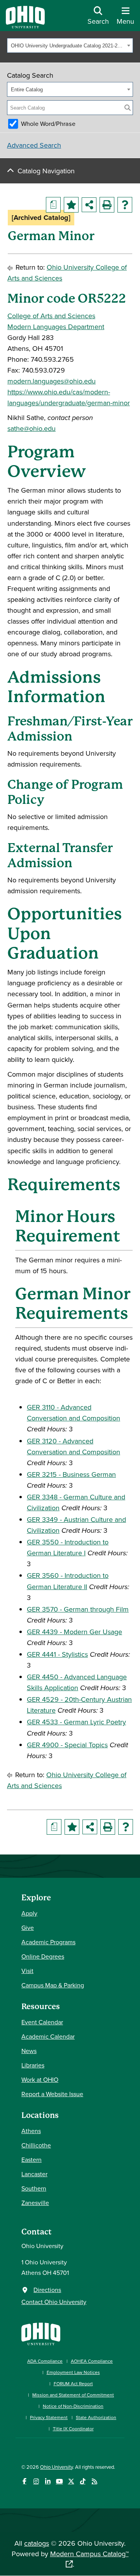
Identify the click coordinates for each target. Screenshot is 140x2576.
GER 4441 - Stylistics (57, 1654)
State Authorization (96, 2417)
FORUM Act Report (73, 2383)
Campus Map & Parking (53, 1985)
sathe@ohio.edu (31, 428)
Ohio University (56, 2467)
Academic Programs (48, 1942)
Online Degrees (43, 1956)
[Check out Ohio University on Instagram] (36, 2481)
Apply (29, 1913)
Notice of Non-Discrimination (73, 2406)
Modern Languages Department (56, 327)
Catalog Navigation (46, 171)
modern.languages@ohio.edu (52, 381)
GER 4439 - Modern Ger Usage (74, 1632)
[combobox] (70, 45)
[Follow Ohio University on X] (71, 2481)
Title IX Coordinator (73, 2429)
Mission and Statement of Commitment (73, 2395)
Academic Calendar (48, 2036)
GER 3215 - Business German (71, 1474)
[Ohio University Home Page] (41, 2333)
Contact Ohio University (54, 2302)
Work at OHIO (40, 2079)
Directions (47, 2290)
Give (28, 1928)
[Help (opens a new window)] (125, 205)
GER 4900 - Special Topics (67, 1745)
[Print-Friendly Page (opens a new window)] (107, 205)
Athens (31, 2131)
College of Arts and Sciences (51, 316)
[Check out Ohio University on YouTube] (59, 2481)
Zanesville (35, 2203)
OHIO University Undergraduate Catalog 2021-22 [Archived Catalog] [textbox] (68, 46)
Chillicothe (36, 2145)
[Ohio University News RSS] (94, 2481)
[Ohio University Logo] (25, 26)
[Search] (128, 108)
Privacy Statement (49, 2417)
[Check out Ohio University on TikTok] (83, 2481)
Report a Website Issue (52, 2094)
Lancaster (34, 2174)
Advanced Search (34, 145)
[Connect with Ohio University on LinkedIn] (48, 2481)
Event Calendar (42, 2022)
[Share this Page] (89, 205)
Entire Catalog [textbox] (27, 90)
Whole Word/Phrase (48, 124)
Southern (34, 2188)
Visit (27, 1971)
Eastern (31, 2159)
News (29, 2051)
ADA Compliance (45, 2361)
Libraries (33, 2065)
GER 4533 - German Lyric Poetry (76, 1722)
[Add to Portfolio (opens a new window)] (71, 205)
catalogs (37, 2543)
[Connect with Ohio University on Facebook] (24, 2481)
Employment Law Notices (73, 2372)
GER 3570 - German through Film (78, 1609)
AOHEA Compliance (92, 2361)
